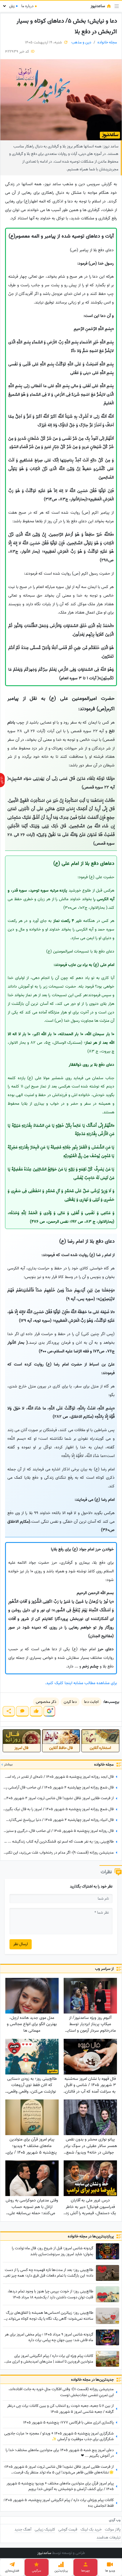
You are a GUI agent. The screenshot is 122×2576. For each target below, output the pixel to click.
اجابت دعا (91, 1702)
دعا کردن (70, 1702)
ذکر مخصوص (46, 1702)
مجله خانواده (107, 42)
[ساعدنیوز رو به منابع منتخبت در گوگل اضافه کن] (49, 1711)
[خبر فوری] (2, 780)
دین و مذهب (81, 42)
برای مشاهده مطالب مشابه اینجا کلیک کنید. (81, 1683)
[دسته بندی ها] (117, 6)
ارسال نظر (21, 1944)
